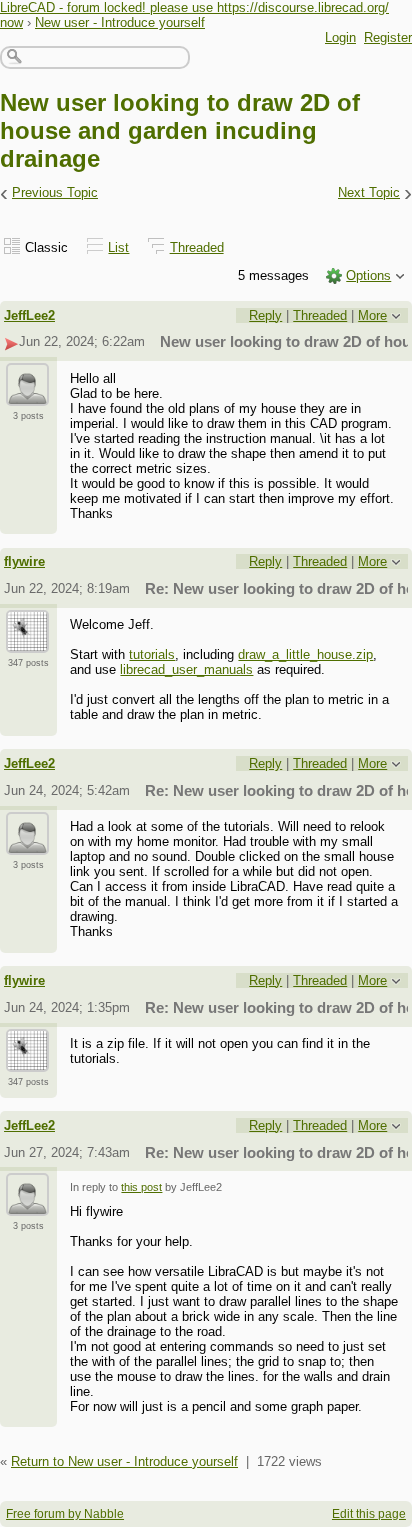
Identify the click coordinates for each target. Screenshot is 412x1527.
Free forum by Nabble (65, 1514)
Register (388, 37)
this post (141, 1187)
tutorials (152, 654)
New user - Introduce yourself (120, 22)
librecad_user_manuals (186, 669)
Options (368, 275)
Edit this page (369, 1514)
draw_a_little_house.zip (305, 654)
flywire (24, 561)
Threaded (197, 247)
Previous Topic (55, 192)
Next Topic (369, 192)
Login (340, 37)
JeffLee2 (29, 315)
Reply (265, 315)
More (372, 315)
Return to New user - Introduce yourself (124, 1461)
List (118, 247)
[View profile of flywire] (27, 641)
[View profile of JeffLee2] (27, 394)
